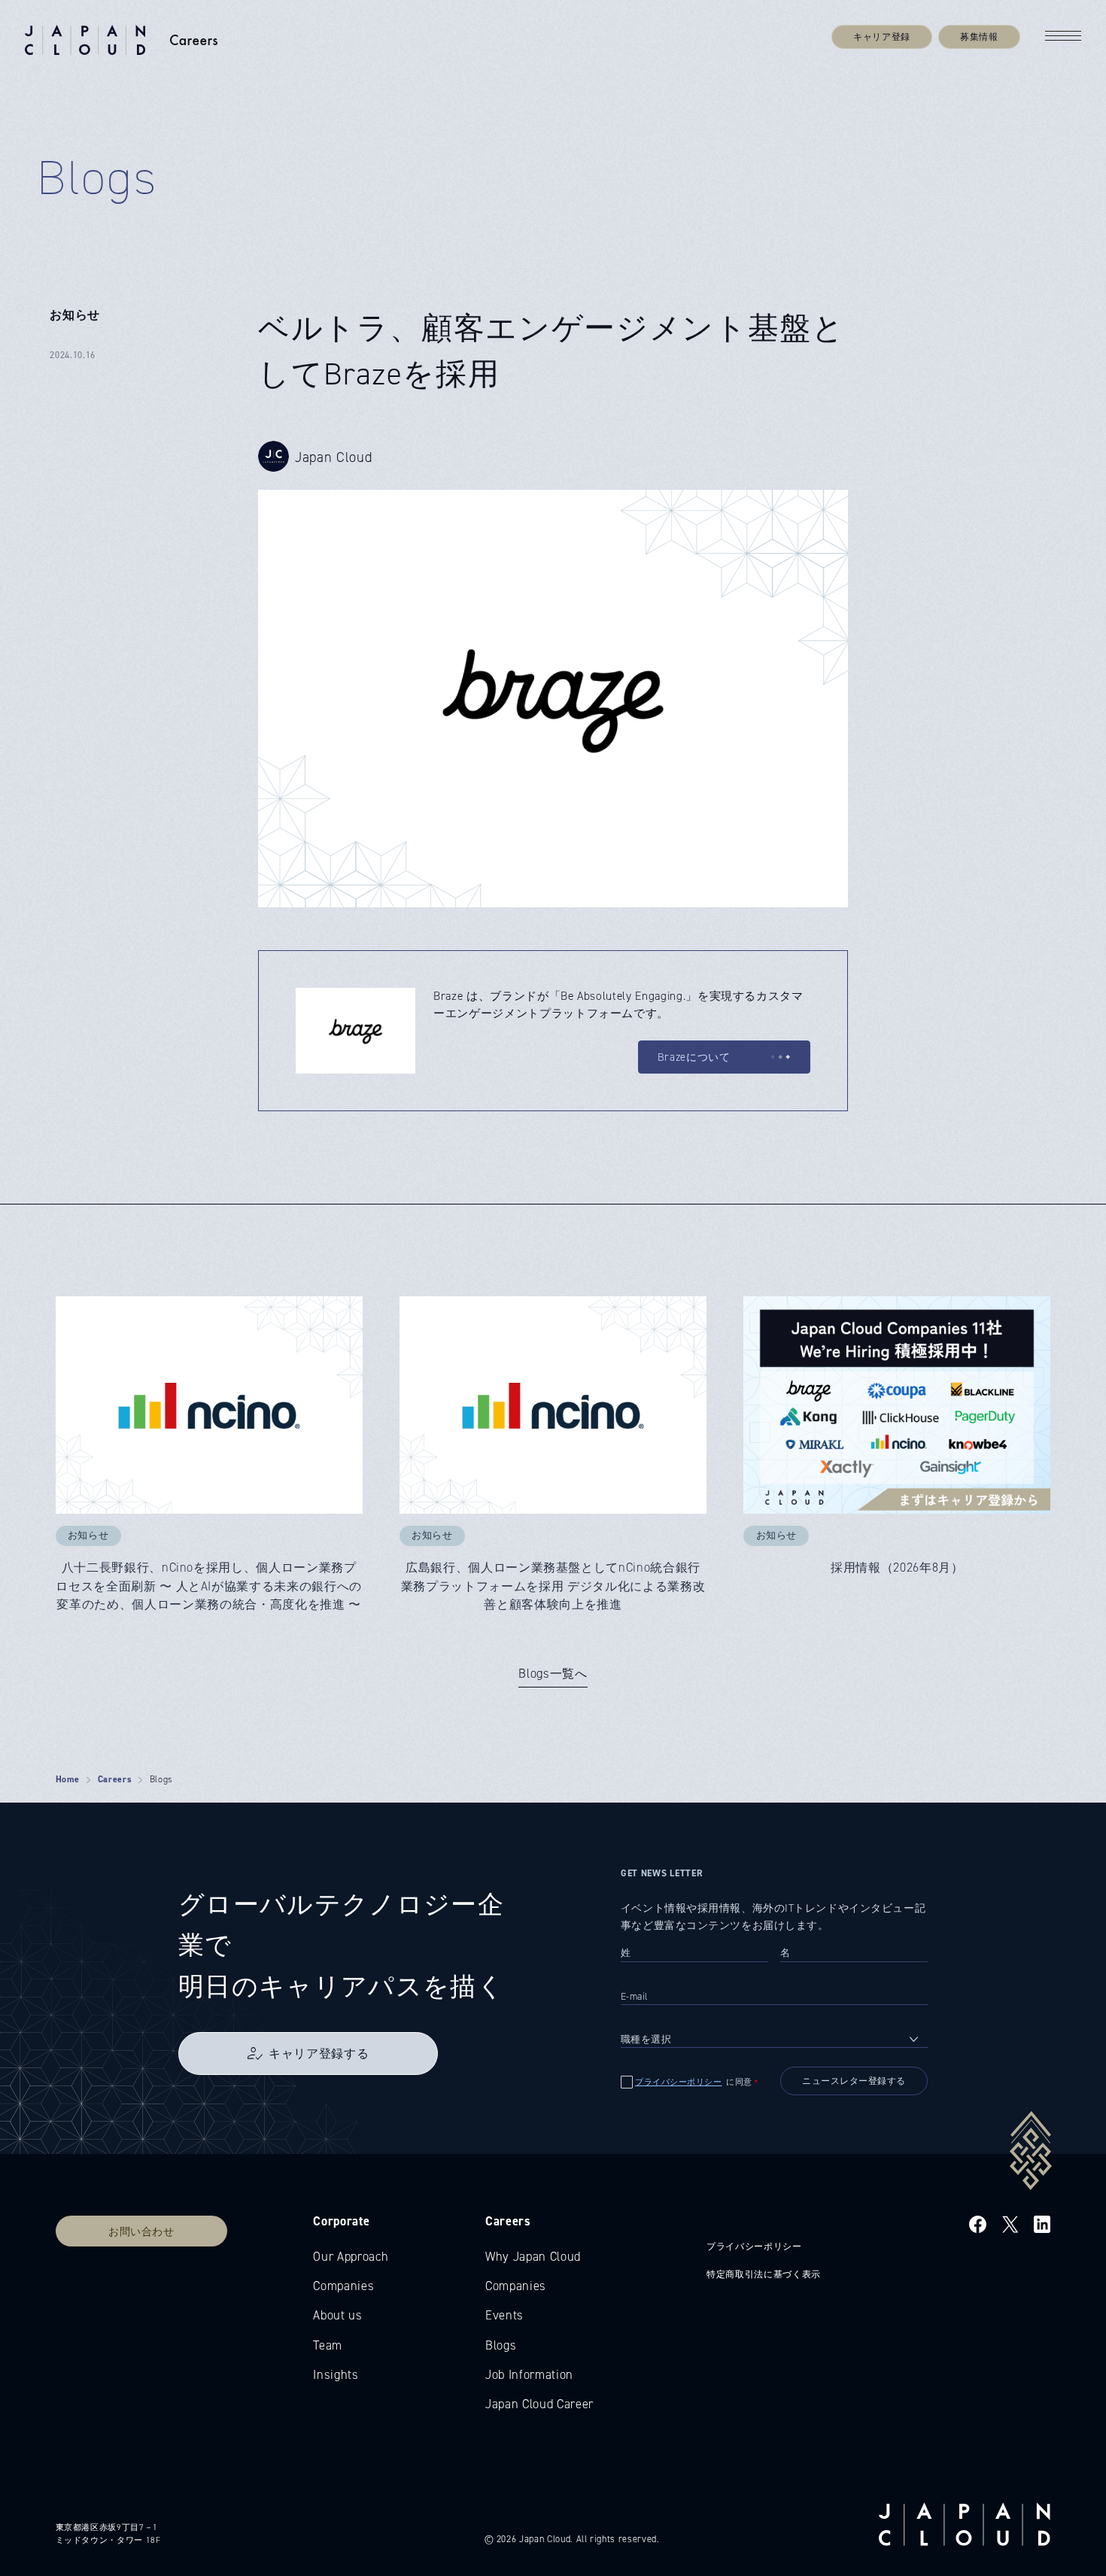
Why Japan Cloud (533, 2256)
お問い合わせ (141, 2231)
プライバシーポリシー (679, 2082)
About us (337, 2315)
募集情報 (979, 36)
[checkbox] (695, 2082)
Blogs (501, 2345)
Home (68, 1779)
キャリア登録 (882, 36)
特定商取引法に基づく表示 (764, 2274)
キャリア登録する (319, 2053)
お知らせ (75, 314)
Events (504, 2315)
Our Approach (351, 2256)
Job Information (529, 2374)
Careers (115, 1779)
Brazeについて (694, 1057)
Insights (336, 2374)
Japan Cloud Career (539, 2404)
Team (328, 2345)
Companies (343, 2286)
